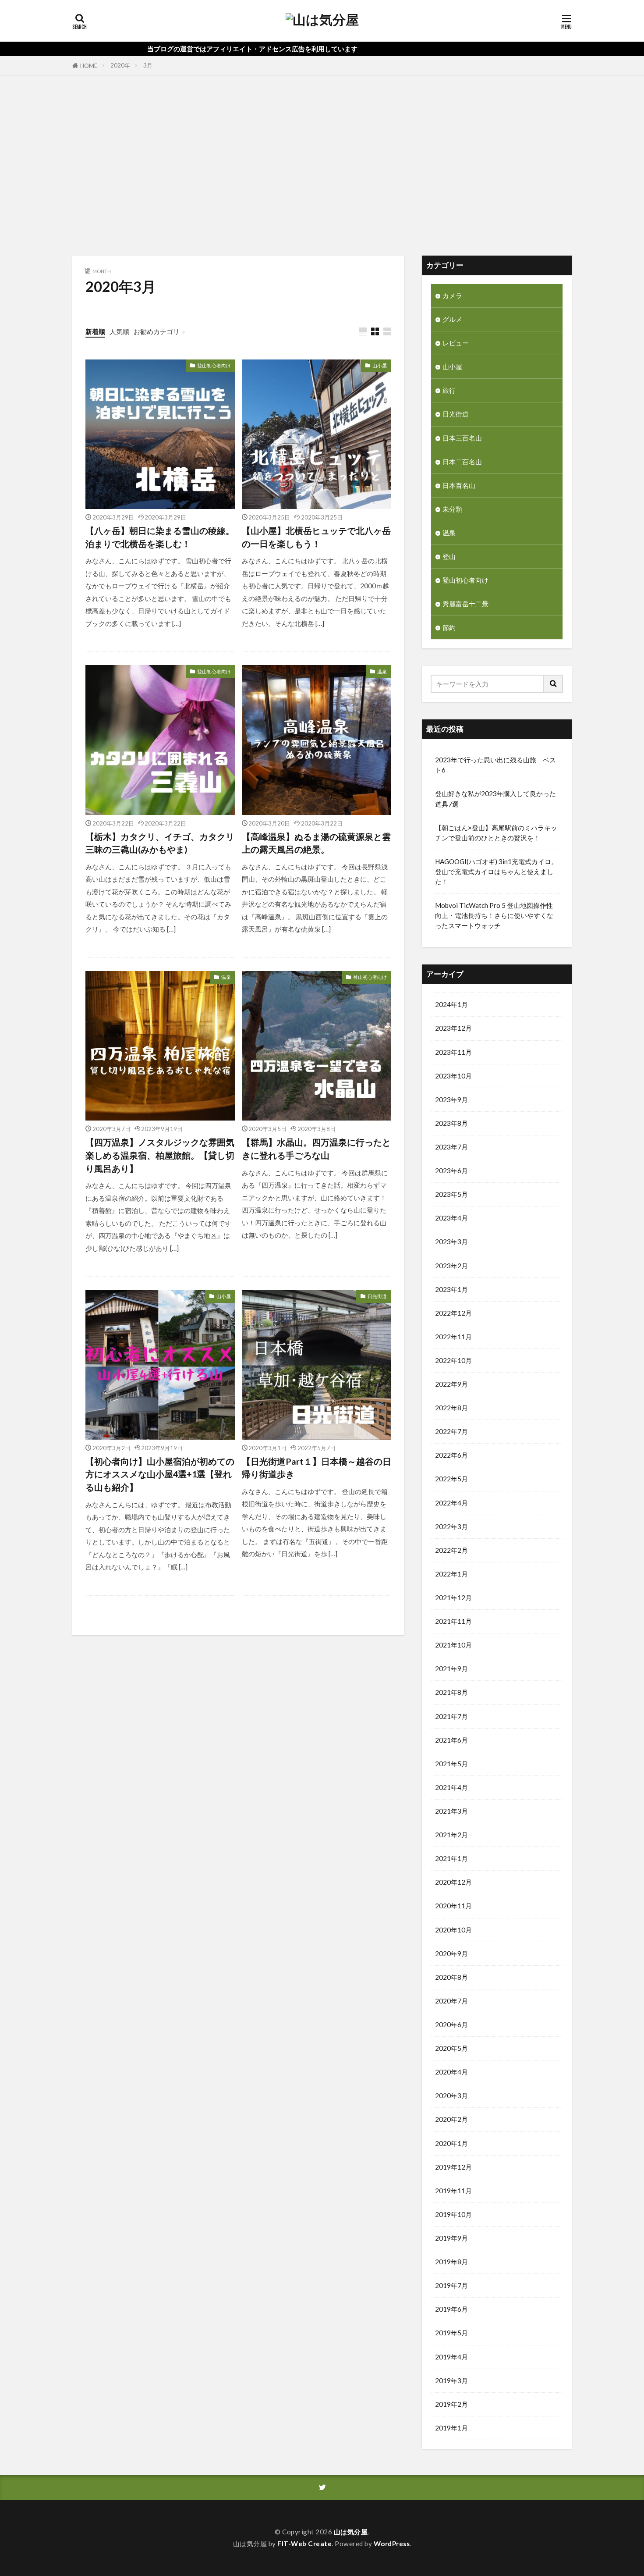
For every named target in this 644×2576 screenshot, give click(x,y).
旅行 (449, 390)
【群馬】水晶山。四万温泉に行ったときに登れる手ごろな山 (316, 1149)
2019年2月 (451, 2404)
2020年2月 (451, 2119)
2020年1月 (451, 2143)
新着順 (95, 331)
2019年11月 (453, 2191)
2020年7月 (451, 2001)
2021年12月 (453, 1598)
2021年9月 (451, 1669)
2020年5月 (451, 2048)
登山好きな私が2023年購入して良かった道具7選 (495, 799)
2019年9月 (451, 2238)
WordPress (392, 2544)
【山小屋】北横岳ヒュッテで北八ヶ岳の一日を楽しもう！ (316, 537)
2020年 (120, 65)
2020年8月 (451, 1977)
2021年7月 (451, 1716)
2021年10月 (453, 1645)
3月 (148, 65)
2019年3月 (451, 2380)
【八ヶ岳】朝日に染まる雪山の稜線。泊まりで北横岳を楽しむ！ (160, 537)
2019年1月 (451, 2428)
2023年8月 (451, 1123)
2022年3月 (451, 1526)
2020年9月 (451, 1953)
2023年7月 (451, 1147)
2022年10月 (453, 1360)
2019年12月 (453, 2167)
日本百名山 (459, 485)
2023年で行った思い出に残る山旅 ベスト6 (495, 765)
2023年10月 (453, 1076)
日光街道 (377, 1296)
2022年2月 (451, 1550)
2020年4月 (451, 2072)
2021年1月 (451, 1858)
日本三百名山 (462, 438)
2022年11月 (453, 1337)
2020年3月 (451, 2096)
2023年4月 (451, 1218)
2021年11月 (453, 1621)
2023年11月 (453, 1052)
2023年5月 (451, 1194)
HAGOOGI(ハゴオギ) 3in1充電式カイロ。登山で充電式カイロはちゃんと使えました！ (496, 872)
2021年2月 (451, 1835)
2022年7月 (451, 1431)
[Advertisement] (322, 164)
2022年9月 (451, 1384)
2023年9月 (451, 1099)
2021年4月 (451, 1787)
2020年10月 (453, 1930)
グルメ (452, 319)
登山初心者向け (214, 365)
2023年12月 (453, 1028)
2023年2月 (451, 1266)
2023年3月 (451, 1242)
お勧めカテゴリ (157, 331)
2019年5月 (451, 2333)
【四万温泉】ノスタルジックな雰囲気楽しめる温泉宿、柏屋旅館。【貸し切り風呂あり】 (160, 1155)
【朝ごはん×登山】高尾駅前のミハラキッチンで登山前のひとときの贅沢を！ (496, 833)
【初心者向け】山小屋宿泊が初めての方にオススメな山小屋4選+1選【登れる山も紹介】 (160, 1474)
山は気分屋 (351, 2532)
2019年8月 (451, 2262)
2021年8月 (451, 1692)
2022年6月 (451, 1455)
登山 (449, 556)
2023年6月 (451, 1171)
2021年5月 (451, 1764)
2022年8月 (451, 1408)
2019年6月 (451, 2309)
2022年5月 (451, 1479)
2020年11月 (453, 1906)
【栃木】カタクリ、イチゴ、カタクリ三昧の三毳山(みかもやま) (160, 843)
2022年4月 (451, 1503)
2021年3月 (451, 1811)
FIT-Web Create (304, 2544)
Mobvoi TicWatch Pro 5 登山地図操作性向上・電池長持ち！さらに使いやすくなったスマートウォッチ (494, 915)
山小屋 (380, 365)
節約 (449, 627)
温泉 (382, 671)
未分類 (452, 509)
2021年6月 (451, 1740)
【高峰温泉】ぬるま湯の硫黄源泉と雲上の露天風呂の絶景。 (316, 843)
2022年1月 (451, 1574)
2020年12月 (453, 1882)
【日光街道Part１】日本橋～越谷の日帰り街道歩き (317, 1468)
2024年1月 (451, 1004)
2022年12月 (453, 1313)
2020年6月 (451, 2025)
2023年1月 (451, 1289)
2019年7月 (451, 2285)
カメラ (452, 295)
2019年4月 (451, 2357)
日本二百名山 (462, 462)
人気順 (119, 331)
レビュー (456, 343)
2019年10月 (453, 2214)
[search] (553, 684)
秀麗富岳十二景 (465, 604)
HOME (89, 66)
